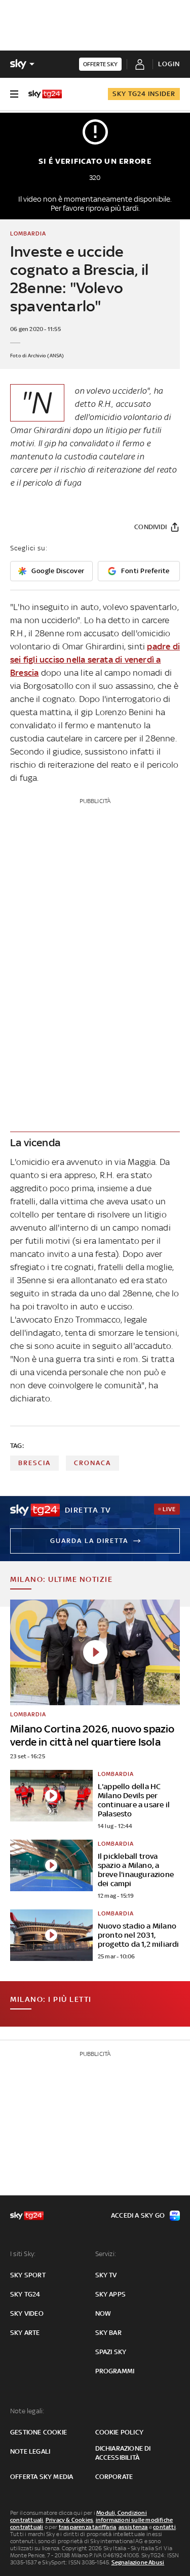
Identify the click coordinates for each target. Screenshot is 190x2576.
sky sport (28, 2275)
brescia (34, 1463)
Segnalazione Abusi (138, 2562)
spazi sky (111, 2352)
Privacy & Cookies (69, 2520)
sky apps (111, 2294)
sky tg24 (25, 2294)
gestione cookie (39, 2432)
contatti (164, 2527)
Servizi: (106, 2254)
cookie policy (120, 2432)
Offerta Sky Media (42, 2477)
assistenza (133, 2527)
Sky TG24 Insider (144, 94)
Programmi (115, 2371)
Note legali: (27, 2411)
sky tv (106, 2275)
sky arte (25, 2333)
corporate (114, 2477)
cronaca (92, 1463)
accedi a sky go (138, 2215)
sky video (27, 2313)
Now (103, 2313)
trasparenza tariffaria (87, 2527)
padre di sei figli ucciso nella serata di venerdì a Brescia (95, 660)
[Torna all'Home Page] (45, 94)
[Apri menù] (14, 94)
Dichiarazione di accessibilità (123, 2453)
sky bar (108, 2333)
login (169, 64)
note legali (30, 2451)
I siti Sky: (23, 2254)
